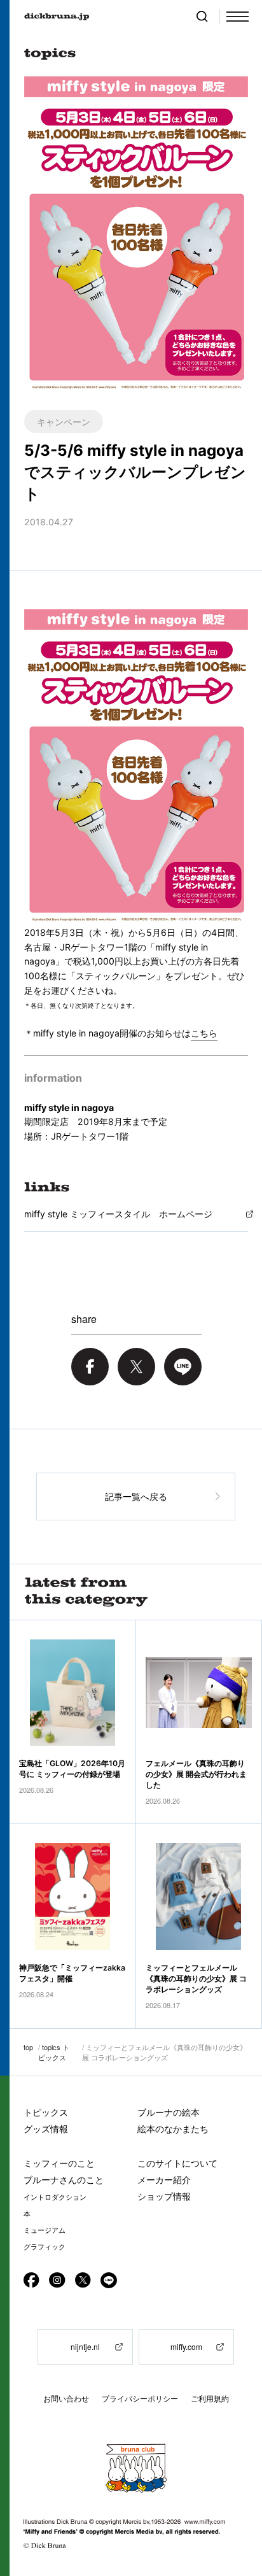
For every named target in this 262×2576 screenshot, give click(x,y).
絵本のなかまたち (173, 2129)
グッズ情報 (46, 2129)
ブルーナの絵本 (169, 2112)
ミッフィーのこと (59, 2163)
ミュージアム (45, 2230)
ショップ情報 (164, 2196)
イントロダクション (55, 2197)
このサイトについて (177, 2163)
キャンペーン (64, 421)
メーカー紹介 (164, 2180)
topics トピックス (54, 2052)
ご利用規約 (210, 2399)
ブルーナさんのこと (64, 2180)
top (28, 2047)
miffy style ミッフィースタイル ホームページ (118, 1214)
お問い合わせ (66, 2399)
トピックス (46, 2112)
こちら (204, 1033)
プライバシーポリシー (140, 2399)
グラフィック (45, 2247)
